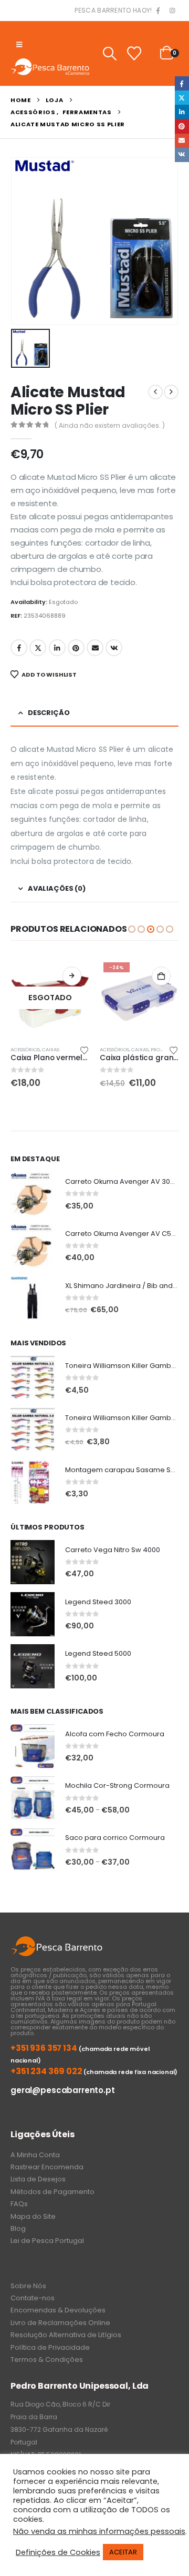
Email (95, 648)
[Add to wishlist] (85, 1050)
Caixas (51, 1049)
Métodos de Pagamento (52, 2192)
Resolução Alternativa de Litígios (66, 2335)
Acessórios (25, 1049)
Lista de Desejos (38, 2179)
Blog (18, 2228)
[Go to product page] (33, 1194)
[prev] (155, 392)
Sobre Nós (28, 2286)
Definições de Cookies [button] (58, 2552)
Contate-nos (33, 2298)
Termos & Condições (47, 2359)
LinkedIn (57, 648)
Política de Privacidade (50, 2347)
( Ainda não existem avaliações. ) (110, 425)
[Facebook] (158, 11)
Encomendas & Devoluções (58, 2310)
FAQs (19, 2204)
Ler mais (72, 976)
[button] (19, 45)
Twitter (38, 648)
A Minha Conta (35, 2155)
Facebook (19, 648)
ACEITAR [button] (123, 2552)
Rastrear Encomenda (47, 2167)
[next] (171, 392)
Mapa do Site (33, 2216)
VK (114, 648)
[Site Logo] (50, 67)
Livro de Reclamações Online (60, 2323)
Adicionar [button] (161, 976)
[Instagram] (172, 11)
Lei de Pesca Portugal (47, 2241)
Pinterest (76, 648)
